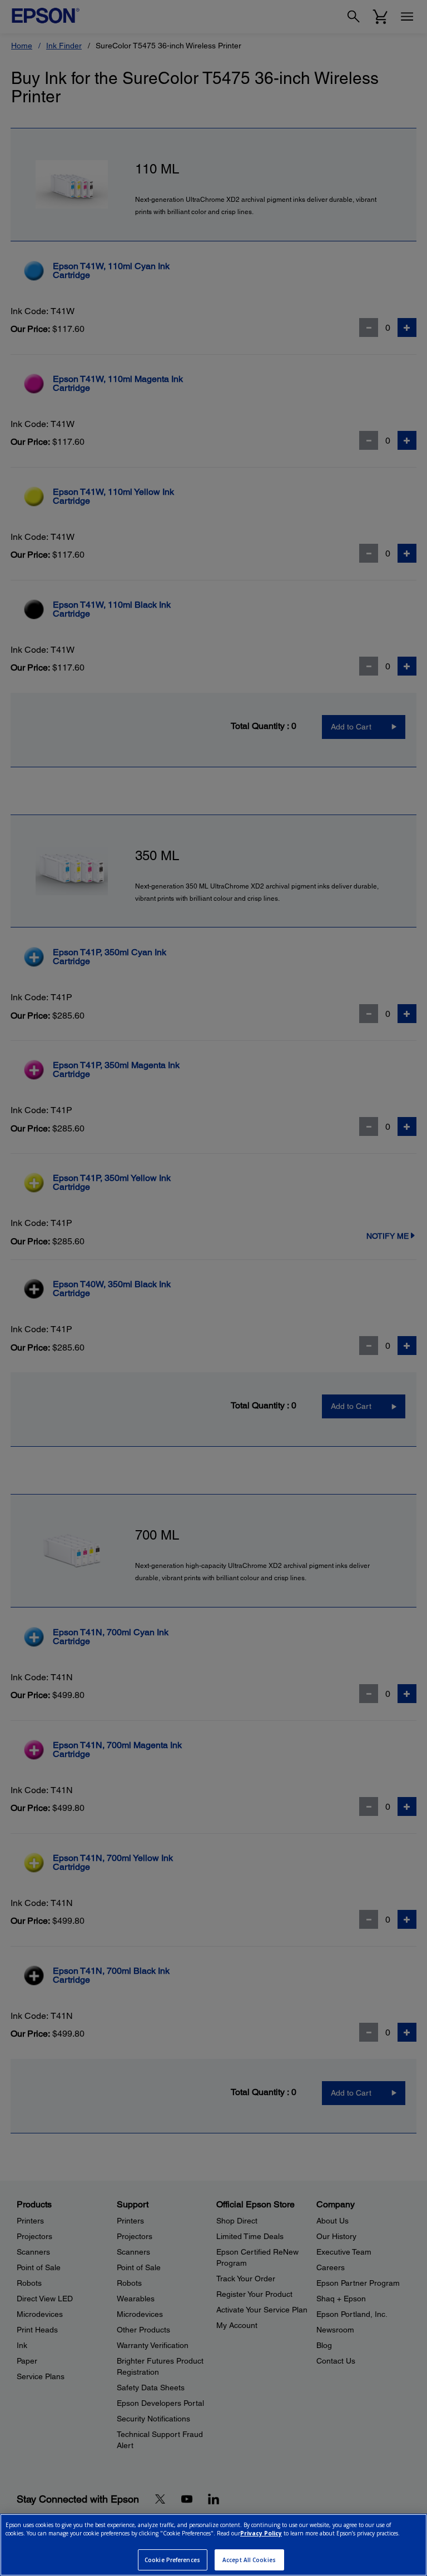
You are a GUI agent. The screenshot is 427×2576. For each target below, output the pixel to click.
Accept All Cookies (249, 2560)
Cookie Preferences (172, 2560)
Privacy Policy (261, 2533)
